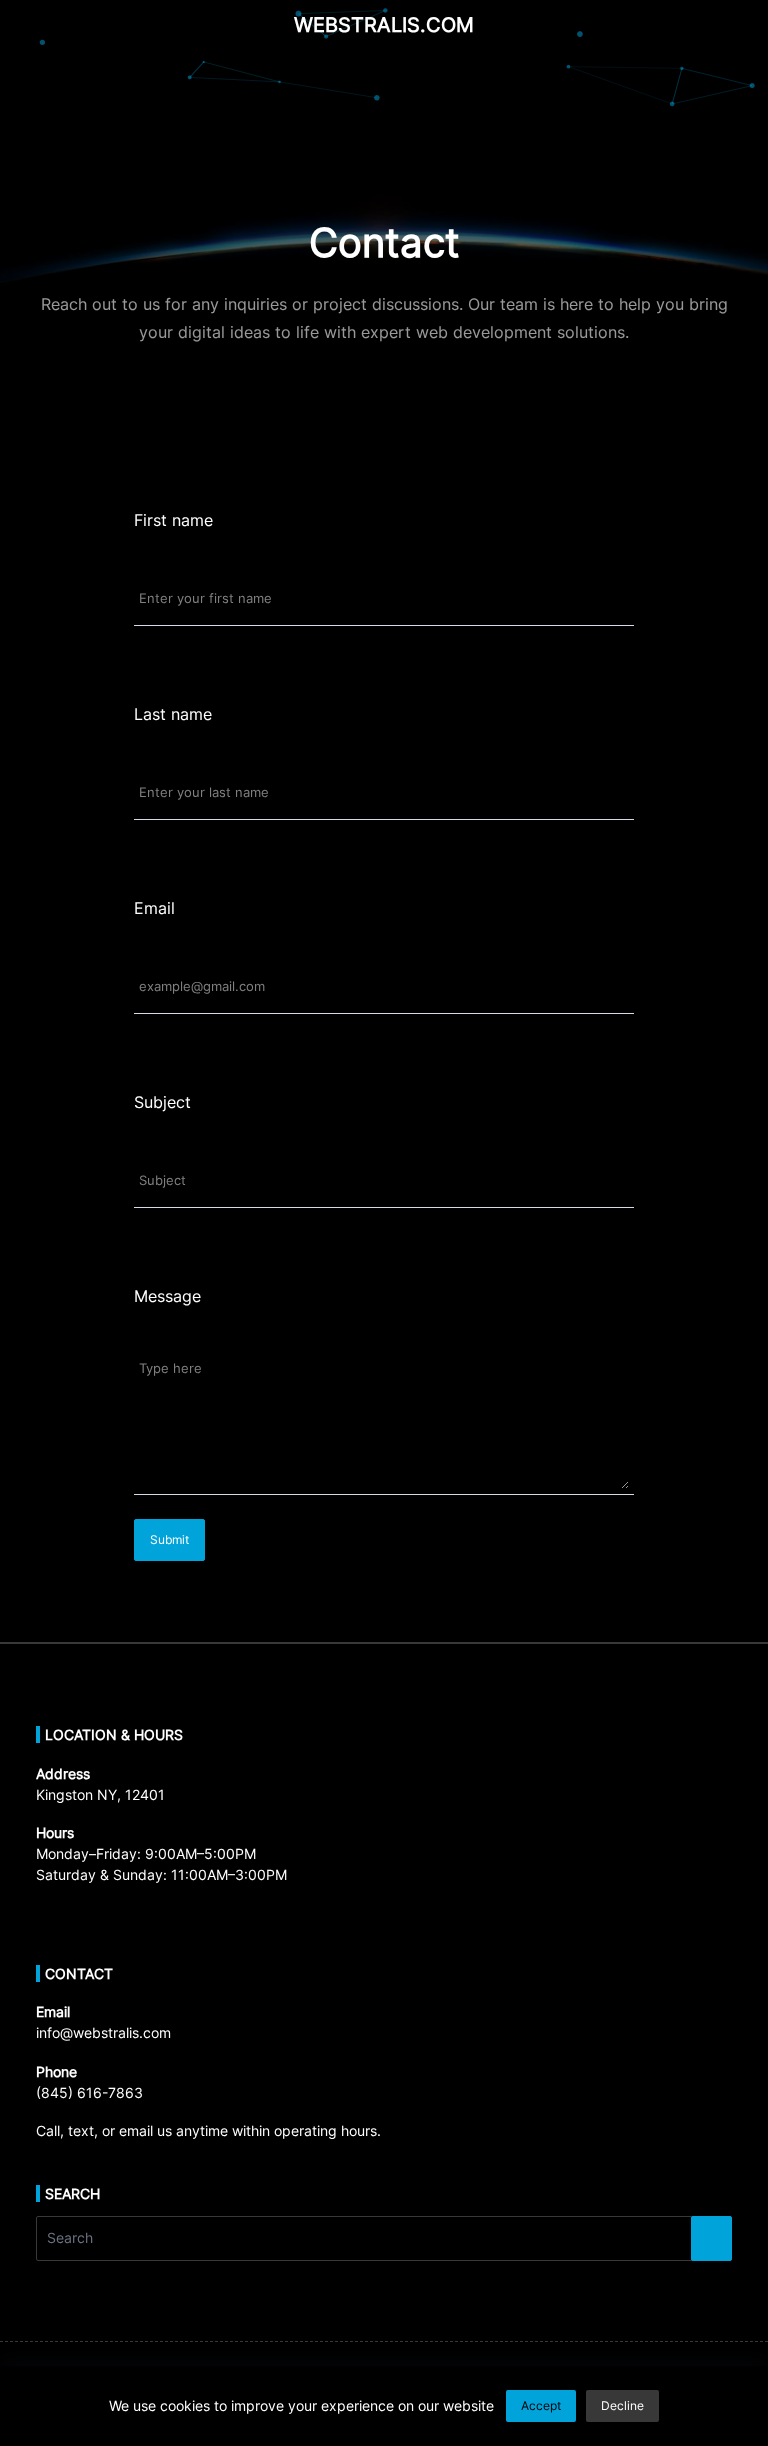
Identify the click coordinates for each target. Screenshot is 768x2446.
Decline (622, 2405)
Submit (169, 1539)
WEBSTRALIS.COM (384, 25)
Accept (541, 2405)
